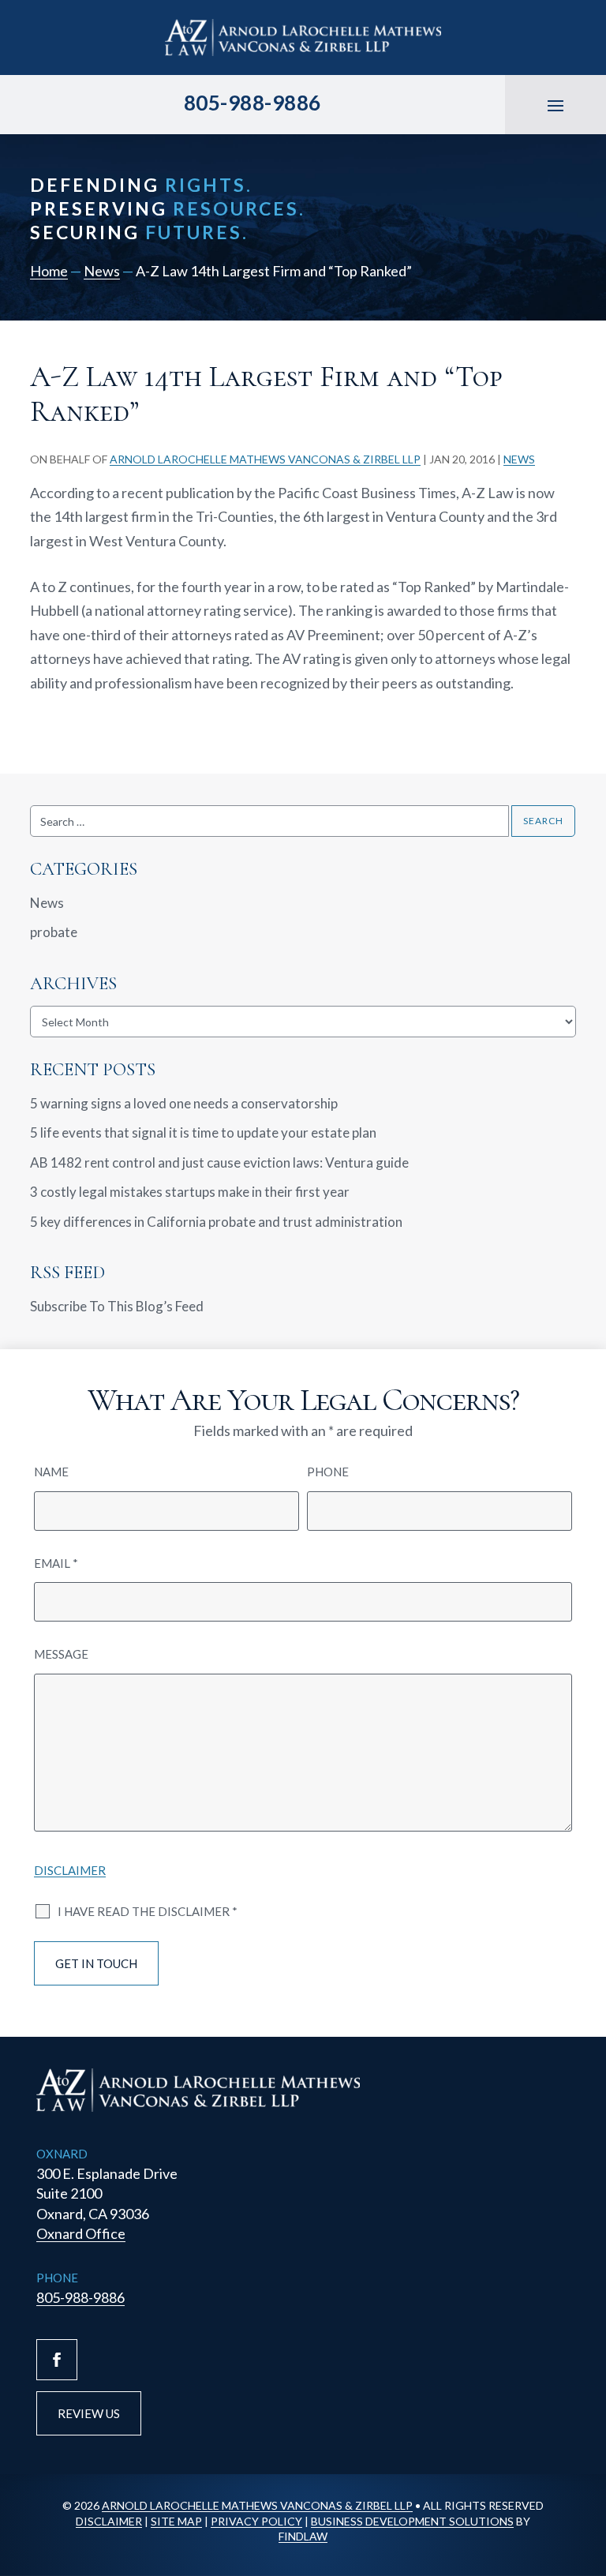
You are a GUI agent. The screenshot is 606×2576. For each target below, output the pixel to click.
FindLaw (303, 2536)
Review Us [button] (89, 2413)
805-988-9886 (252, 103)
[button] (555, 105)
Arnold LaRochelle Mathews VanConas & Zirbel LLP (265, 459)
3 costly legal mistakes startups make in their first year (190, 1192)
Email (56, 1563)
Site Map (176, 2521)
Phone (328, 1472)
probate (54, 932)
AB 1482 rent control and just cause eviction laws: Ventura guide (219, 1162)
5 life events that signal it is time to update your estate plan (203, 1132)
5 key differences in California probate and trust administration (216, 1222)
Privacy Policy (256, 2521)
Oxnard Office (81, 2233)
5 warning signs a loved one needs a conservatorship (185, 1103)
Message (61, 1654)
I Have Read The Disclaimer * (148, 1911)
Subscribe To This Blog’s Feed (117, 1306)
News (519, 459)
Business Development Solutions (412, 2521)
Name (51, 1472)
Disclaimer (70, 1870)
